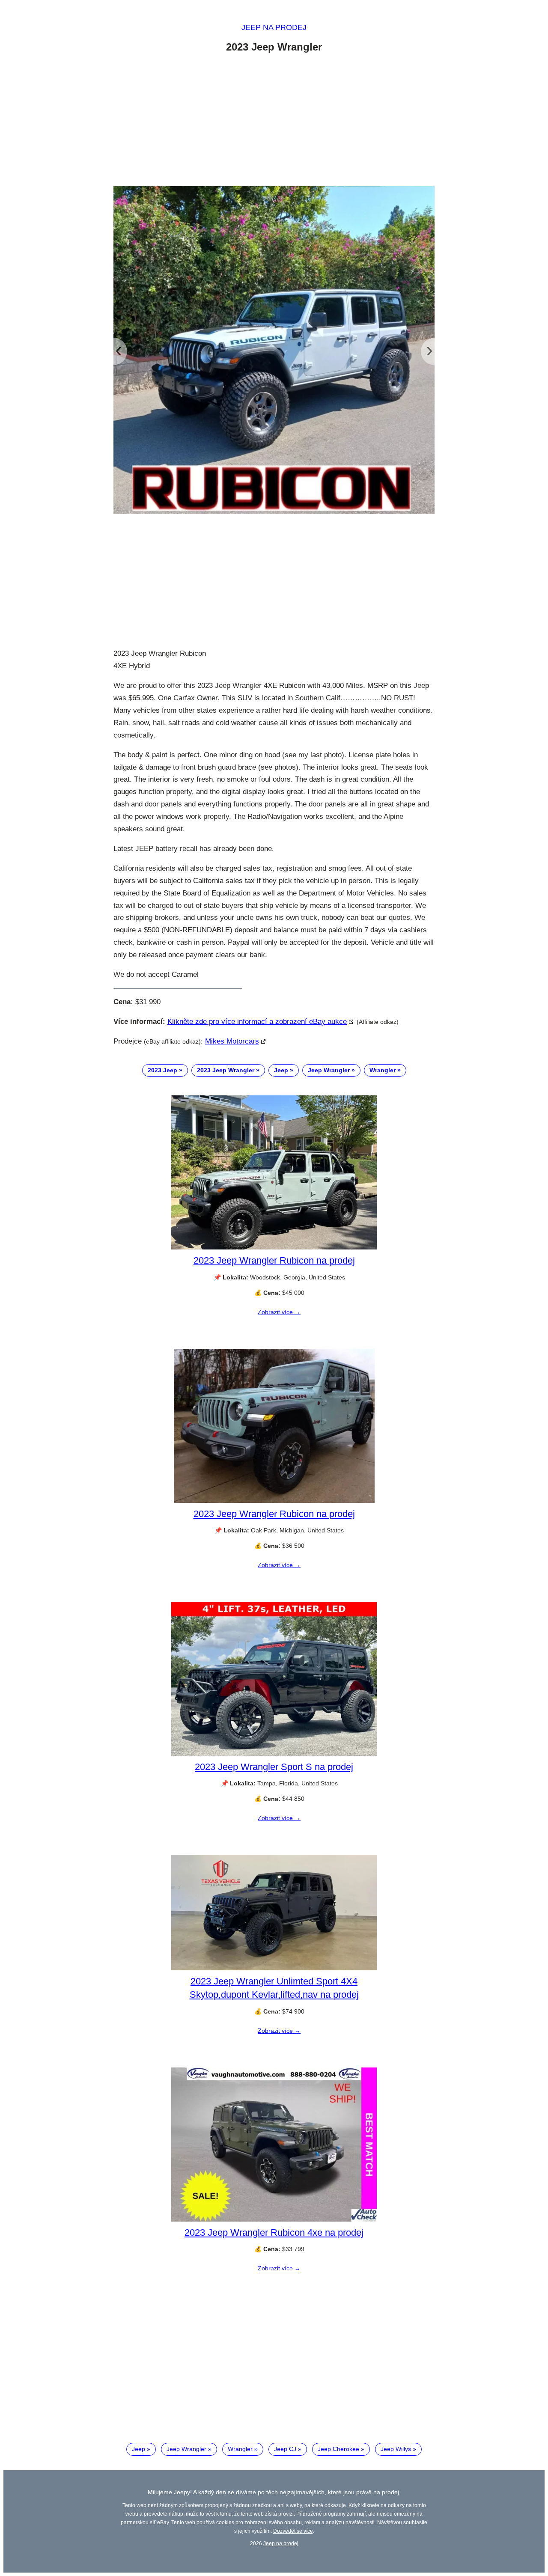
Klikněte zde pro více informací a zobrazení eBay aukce (257, 1022)
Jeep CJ (285, 2449)
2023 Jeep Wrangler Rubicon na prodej (274, 1260)
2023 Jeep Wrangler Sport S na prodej (274, 1767)
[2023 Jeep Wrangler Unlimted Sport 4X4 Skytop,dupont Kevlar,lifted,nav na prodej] (274, 1968)
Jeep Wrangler (329, 1070)
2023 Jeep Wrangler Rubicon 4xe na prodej (274, 2232)
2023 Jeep (162, 1070)
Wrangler (383, 1070)
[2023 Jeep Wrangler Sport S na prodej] (274, 1754)
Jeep (281, 1070)
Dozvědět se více (293, 2531)
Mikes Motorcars (232, 1041)
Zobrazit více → (279, 1312)
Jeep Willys (396, 2449)
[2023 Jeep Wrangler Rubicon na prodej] (274, 1247)
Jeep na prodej (274, 27)
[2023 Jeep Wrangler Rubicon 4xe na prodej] (274, 2219)
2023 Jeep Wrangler (226, 1070)
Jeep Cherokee (338, 2449)
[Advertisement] (274, 121)
